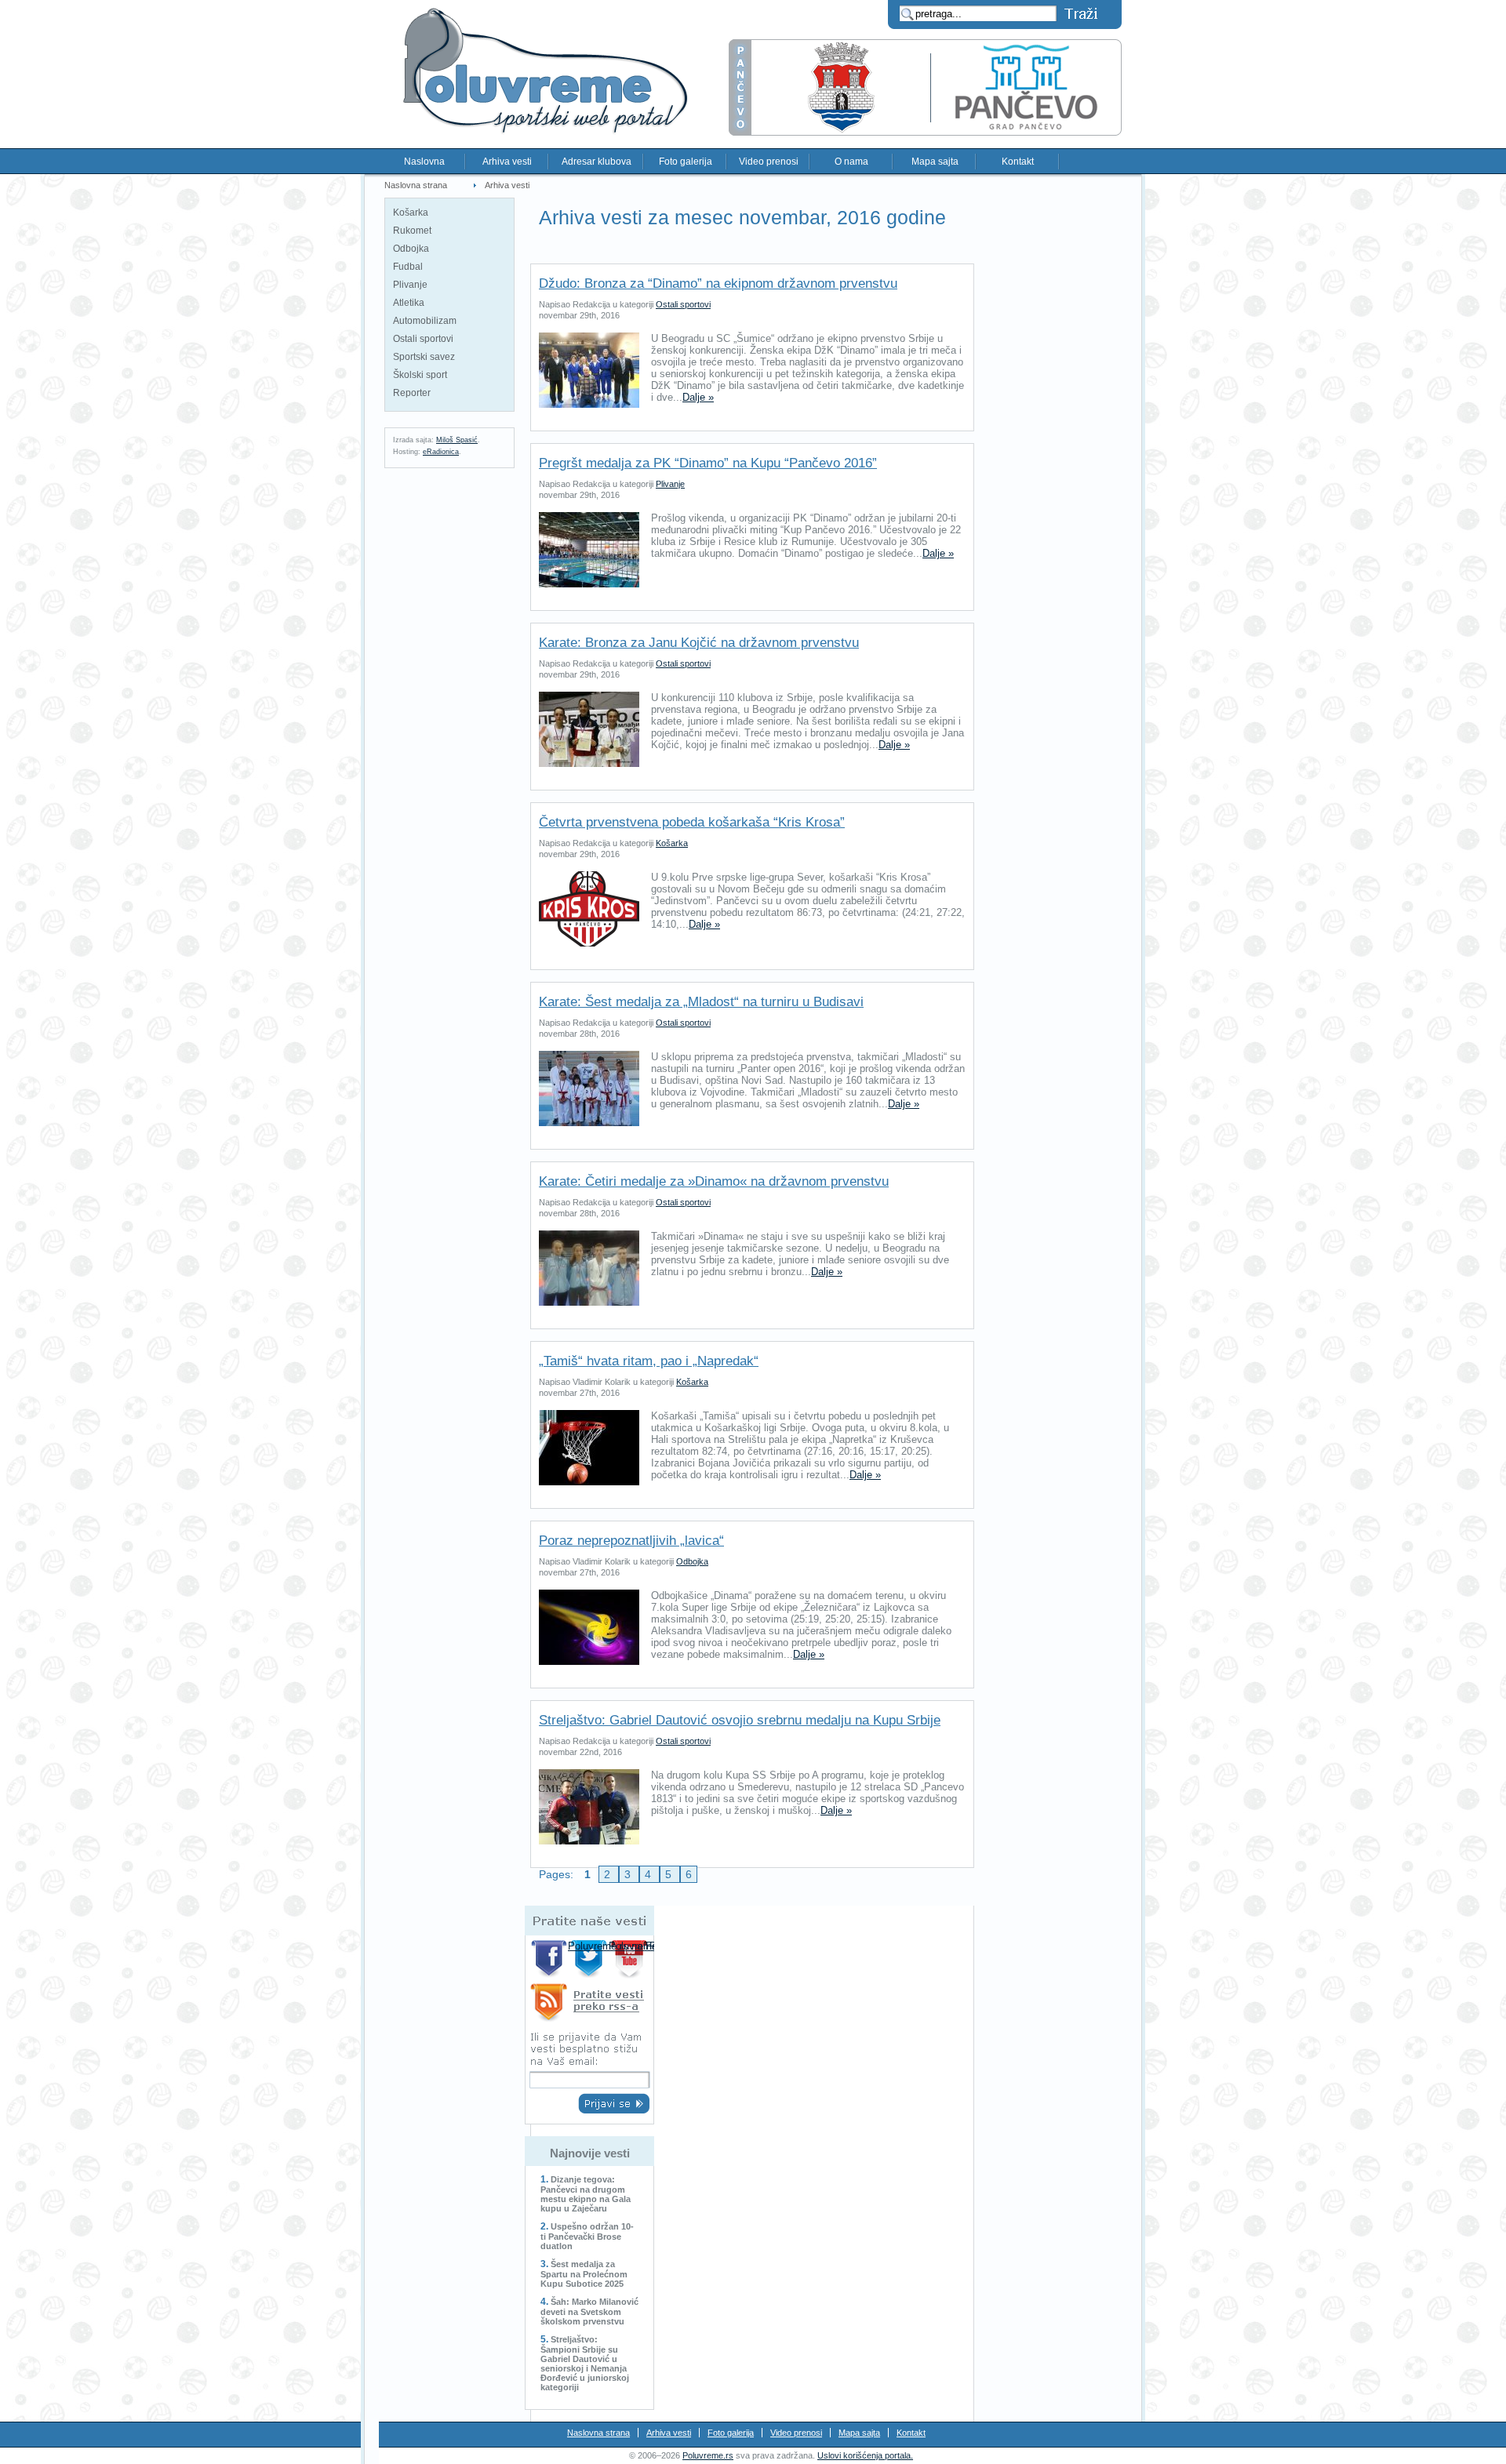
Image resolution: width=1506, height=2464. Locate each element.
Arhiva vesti (507, 162)
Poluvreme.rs (708, 2455)
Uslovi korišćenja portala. (865, 2455)
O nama (851, 162)
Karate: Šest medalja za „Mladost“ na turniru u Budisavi (701, 1002)
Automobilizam (425, 321)
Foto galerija (686, 162)
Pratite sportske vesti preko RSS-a (589, 2005)
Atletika (409, 303)
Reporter (412, 393)
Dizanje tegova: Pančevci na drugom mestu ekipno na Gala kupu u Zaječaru (586, 2194)
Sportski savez (424, 357)
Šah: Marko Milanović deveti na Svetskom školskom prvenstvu (589, 2311)
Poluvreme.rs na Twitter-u (590, 1959)
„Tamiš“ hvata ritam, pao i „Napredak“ (649, 1361)
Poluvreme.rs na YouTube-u (631, 1959)
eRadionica (441, 452)
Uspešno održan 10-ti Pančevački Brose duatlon (587, 2236)
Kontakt (1018, 162)
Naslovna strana (416, 185)
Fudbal (408, 267)
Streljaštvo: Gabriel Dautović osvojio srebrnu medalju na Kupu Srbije (740, 1720)
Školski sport (420, 375)
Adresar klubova (597, 162)
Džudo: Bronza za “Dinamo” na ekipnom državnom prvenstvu (718, 283)
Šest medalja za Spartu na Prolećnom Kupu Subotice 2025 (584, 2274)
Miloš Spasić (457, 440)
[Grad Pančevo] (925, 132)
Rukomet (412, 231)
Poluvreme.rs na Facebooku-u (549, 1959)
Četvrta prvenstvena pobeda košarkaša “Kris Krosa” (692, 822)
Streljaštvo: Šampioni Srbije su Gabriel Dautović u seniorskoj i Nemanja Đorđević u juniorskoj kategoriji (585, 2363)
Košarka (411, 213)
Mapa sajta (935, 162)
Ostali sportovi (423, 339)
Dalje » (698, 397)
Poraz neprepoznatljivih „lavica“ (631, 1541)
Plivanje (410, 285)
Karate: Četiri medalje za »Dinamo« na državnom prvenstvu (714, 1181)
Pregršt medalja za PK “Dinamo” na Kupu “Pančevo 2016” (708, 463)
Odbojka (411, 249)
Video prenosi (769, 162)
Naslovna (424, 162)
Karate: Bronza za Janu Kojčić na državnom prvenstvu (699, 643)
